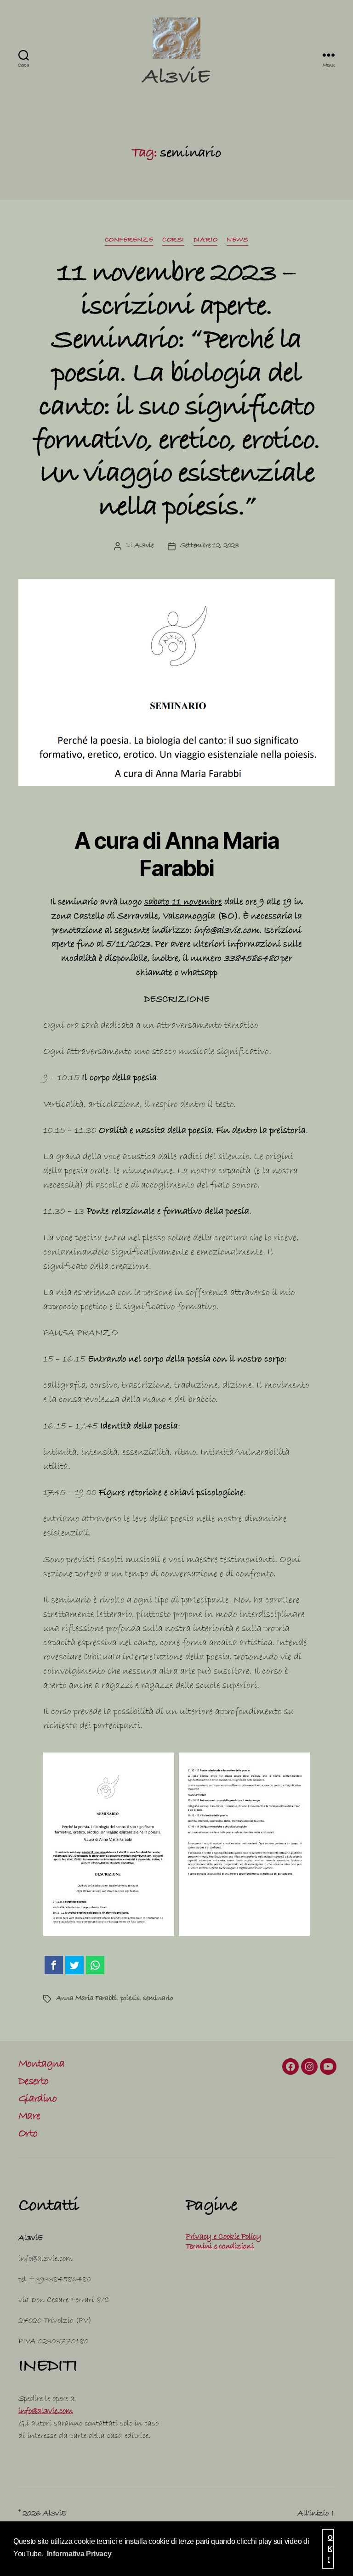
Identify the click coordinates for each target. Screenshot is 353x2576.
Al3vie (144, 546)
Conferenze (129, 241)
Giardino (38, 2100)
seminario (158, 1999)
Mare (29, 2117)
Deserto (33, 2083)
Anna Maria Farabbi (86, 1999)
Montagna (42, 2065)
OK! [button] (330, 2548)
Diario (205, 241)
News (237, 241)
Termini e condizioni (220, 2247)
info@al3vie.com (46, 2412)
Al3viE (176, 79)
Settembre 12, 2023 (210, 546)
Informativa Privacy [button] (79, 2554)
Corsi (173, 241)
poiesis (130, 1999)
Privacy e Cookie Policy (223, 2237)
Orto (28, 2135)
